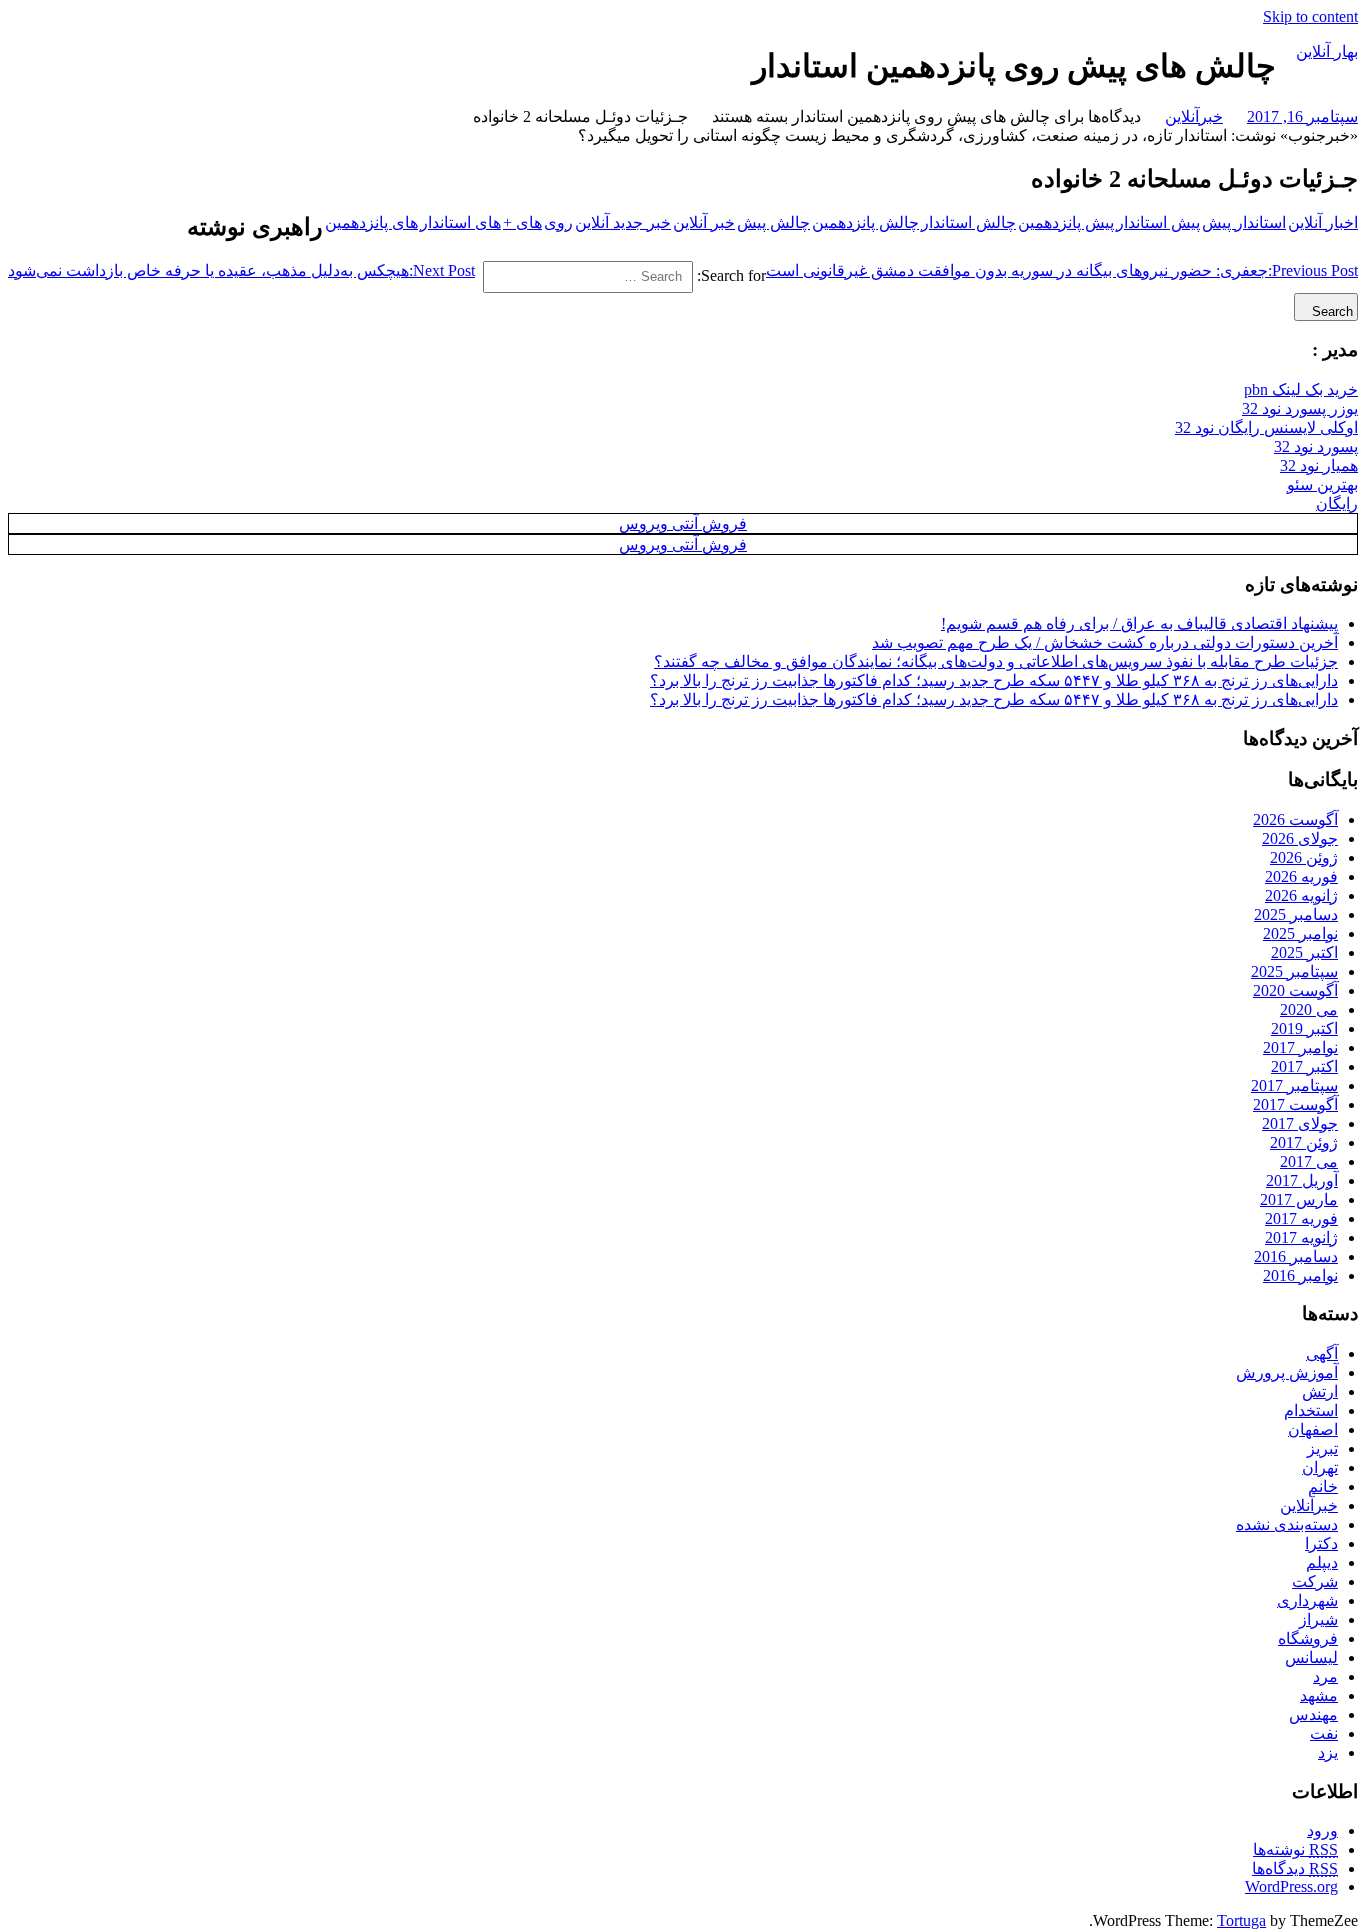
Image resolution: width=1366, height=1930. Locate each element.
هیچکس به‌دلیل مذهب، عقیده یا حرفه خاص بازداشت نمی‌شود (241, 270)
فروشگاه (1308, 1638)
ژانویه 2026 (1301, 895)
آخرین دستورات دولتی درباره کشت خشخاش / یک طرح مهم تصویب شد (1105, 642)
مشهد (1319, 1695)
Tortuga (1241, 1920)
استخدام (1311, 1410)
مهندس (1313, 1714)
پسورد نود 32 (1316, 446)
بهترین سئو (1322, 484)
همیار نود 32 (1319, 465)
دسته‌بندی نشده (1287, 1524)
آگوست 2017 (1295, 1104)
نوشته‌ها (1295, 1849)
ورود (1322, 1830)
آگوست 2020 (1295, 990)
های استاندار (460, 222)
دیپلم (1322, 1562)
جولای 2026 (1300, 838)
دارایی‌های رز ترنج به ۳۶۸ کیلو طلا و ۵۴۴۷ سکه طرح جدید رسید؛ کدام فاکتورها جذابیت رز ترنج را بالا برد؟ (994, 680)
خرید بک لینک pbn (1301, 389)
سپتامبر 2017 (1294, 1085)
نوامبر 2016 (1300, 1275)
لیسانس (1311, 1657)
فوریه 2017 (1301, 1218)
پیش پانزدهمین (1066, 222)
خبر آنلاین (704, 222)
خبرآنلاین (1194, 116)
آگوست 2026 (1295, 819)
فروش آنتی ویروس (683, 523)
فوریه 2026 (1301, 876)
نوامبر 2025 (1300, 933)
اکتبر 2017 (1304, 1066)
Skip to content (1310, 16)
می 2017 (1309, 1161)
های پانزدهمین (371, 222)
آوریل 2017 (1302, 1180)
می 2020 (1309, 1009)
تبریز (1322, 1448)
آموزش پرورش (1287, 1372)
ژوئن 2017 (1304, 1142)
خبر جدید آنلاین (623, 222)
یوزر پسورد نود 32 (1300, 408)
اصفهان (1313, 1429)
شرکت (1315, 1581)
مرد (1325, 1676)
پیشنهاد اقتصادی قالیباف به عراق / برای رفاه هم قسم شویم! (1139, 623)
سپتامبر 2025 (1294, 971)
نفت (1324, 1733)
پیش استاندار (1158, 222)
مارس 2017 (1299, 1199)
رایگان (1337, 503)
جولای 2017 (1300, 1123)
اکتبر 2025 (1304, 952)
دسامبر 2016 (1296, 1256)
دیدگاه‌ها (1295, 1868)
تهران (1320, 1467)
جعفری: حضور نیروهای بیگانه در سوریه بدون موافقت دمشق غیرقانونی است (1062, 270)
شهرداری (1307, 1600)
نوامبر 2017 (1300, 1047)
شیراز (1318, 1619)
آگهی (1322, 1353)
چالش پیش (773, 222)
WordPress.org (1291, 1886)
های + (522, 222)
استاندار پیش (1244, 222)
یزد (1328, 1752)
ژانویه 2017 (1301, 1237)
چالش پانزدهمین (865, 222)
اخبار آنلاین (1323, 222)
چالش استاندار (968, 222)
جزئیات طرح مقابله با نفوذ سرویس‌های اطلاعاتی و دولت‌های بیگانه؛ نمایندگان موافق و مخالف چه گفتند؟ (996, 661)
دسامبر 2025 (1296, 914)
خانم (1323, 1486)
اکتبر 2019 (1304, 1028)
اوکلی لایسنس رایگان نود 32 (1266, 427)
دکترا (1321, 1543)
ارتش (1320, 1391)
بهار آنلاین (1327, 51)
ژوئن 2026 (1304, 857)
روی (558, 222)
